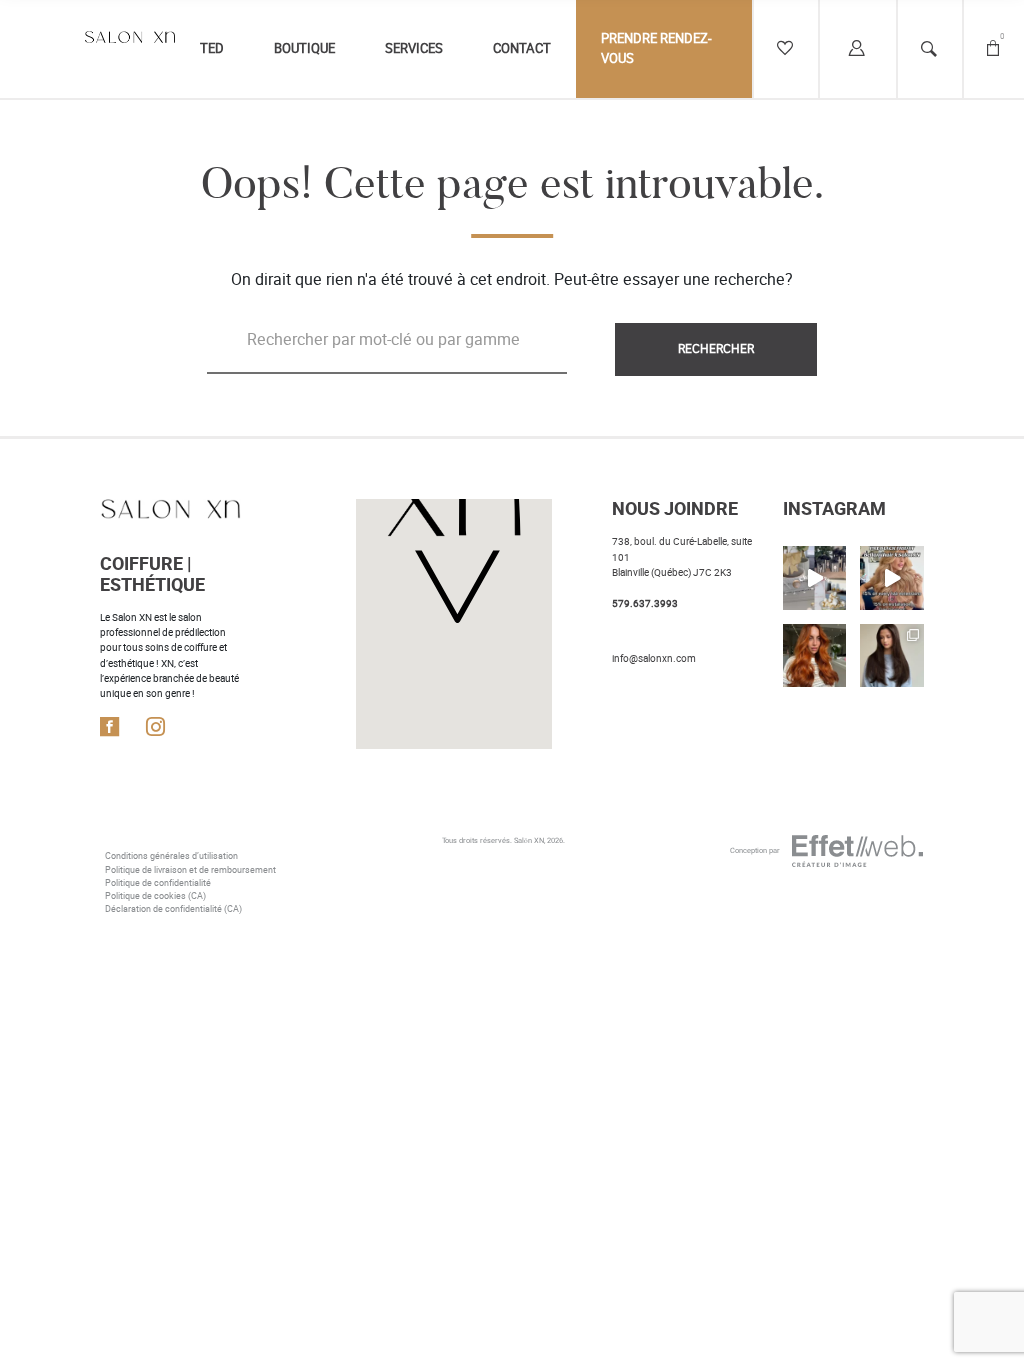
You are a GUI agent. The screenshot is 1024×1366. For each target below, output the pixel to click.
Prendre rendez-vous (656, 48)
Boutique (304, 48)
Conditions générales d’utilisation (171, 856)
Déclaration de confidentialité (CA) (173, 909)
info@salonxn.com (654, 658)
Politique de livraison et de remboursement (190, 870)
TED (212, 48)
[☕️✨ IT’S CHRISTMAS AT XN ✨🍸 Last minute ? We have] (814, 577)
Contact (522, 48)
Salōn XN (529, 840)
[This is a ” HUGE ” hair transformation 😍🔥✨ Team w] (891, 655)
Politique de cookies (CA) (155, 896)
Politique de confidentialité (158, 883)
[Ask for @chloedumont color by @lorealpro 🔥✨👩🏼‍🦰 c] (814, 655)
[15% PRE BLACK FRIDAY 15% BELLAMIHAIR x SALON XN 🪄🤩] (891, 577)
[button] (453, 543)
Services (414, 48)
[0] (993, 49)
